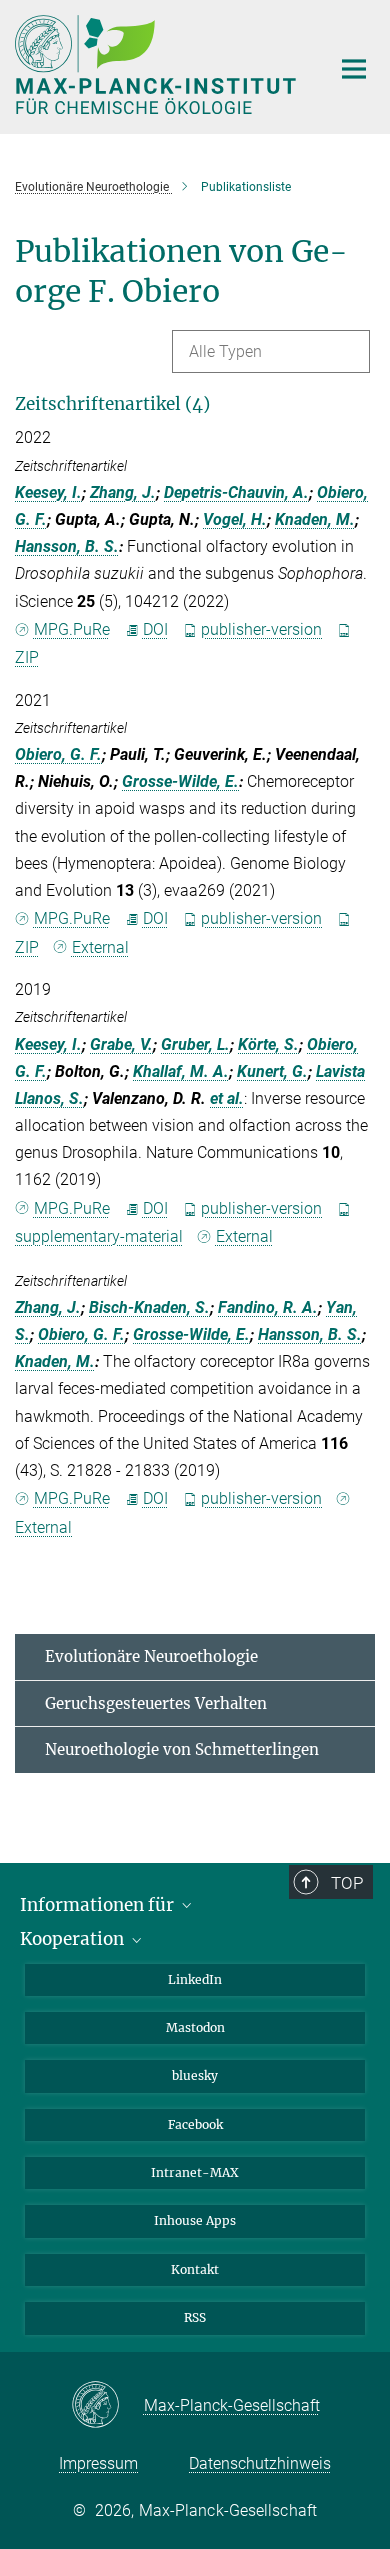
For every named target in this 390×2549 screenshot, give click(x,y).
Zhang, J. (123, 492)
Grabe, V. (121, 1044)
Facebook (195, 2124)
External (100, 947)
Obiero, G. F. (58, 754)
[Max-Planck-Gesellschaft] (107, 2406)
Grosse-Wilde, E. (180, 781)
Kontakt (195, 2269)
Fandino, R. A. (268, 1307)
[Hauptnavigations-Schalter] (354, 69)
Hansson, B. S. (67, 546)
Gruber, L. (195, 1044)
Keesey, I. (48, 492)
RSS (195, 2317)
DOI (155, 629)
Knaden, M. (315, 519)
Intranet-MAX (195, 2172)
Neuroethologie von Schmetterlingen (182, 1749)
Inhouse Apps (195, 2220)
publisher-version (261, 629)
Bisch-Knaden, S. (149, 1307)
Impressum (98, 2463)
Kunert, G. (272, 1071)
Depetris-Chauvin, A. (236, 492)
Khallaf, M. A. (181, 1071)
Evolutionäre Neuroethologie (151, 1656)
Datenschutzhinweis (260, 2463)
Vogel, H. (235, 519)
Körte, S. (268, 1044)
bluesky (195, 2075)
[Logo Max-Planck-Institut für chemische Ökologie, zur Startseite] (157, 64)
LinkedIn (195, 1979)
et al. (227, 1098)
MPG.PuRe (72, 629)
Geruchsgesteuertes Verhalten (156, 1703)
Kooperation (74, 1939)
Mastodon (195, 2027)
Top (347, 1883)
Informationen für (99, 1905)
